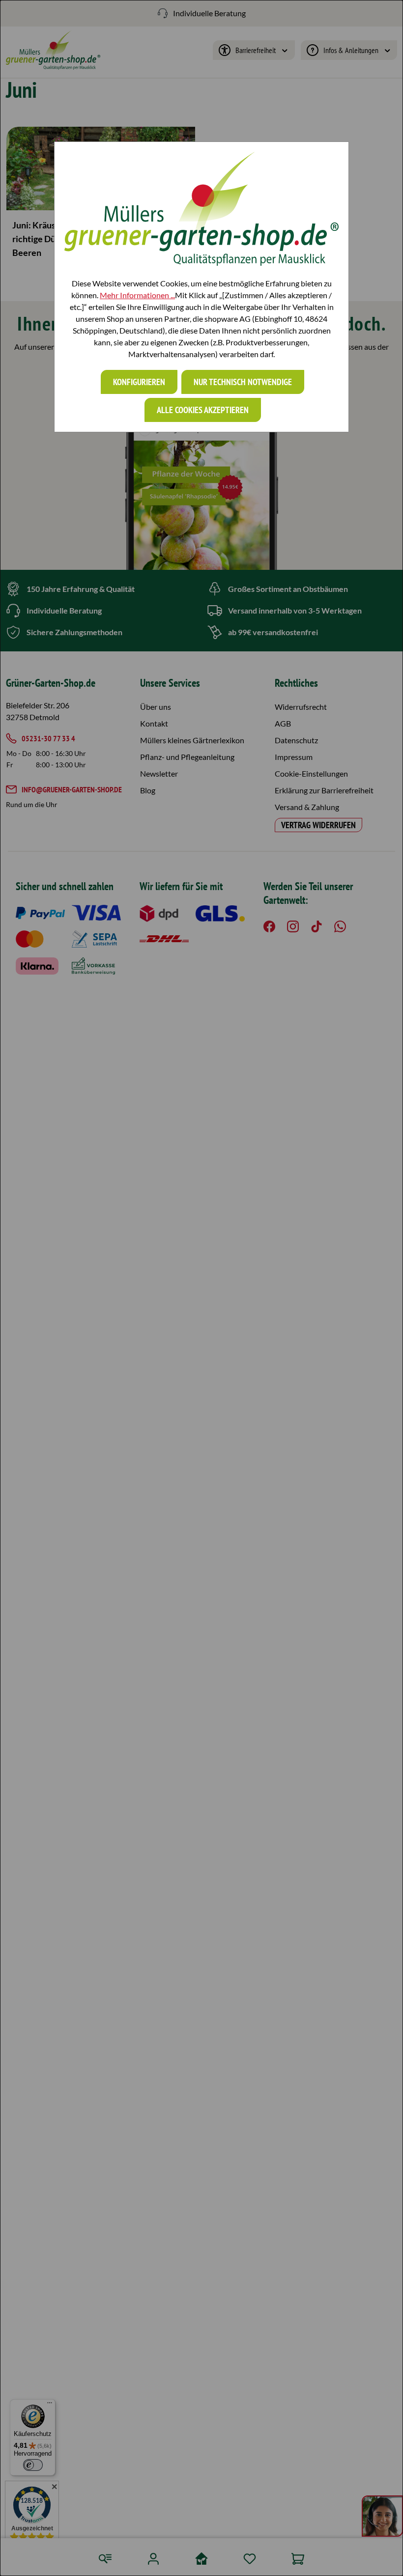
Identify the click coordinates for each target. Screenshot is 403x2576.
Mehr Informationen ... (137, 295)
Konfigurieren (139, 382)
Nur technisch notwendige (243, 382)
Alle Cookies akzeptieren (203, 410)
